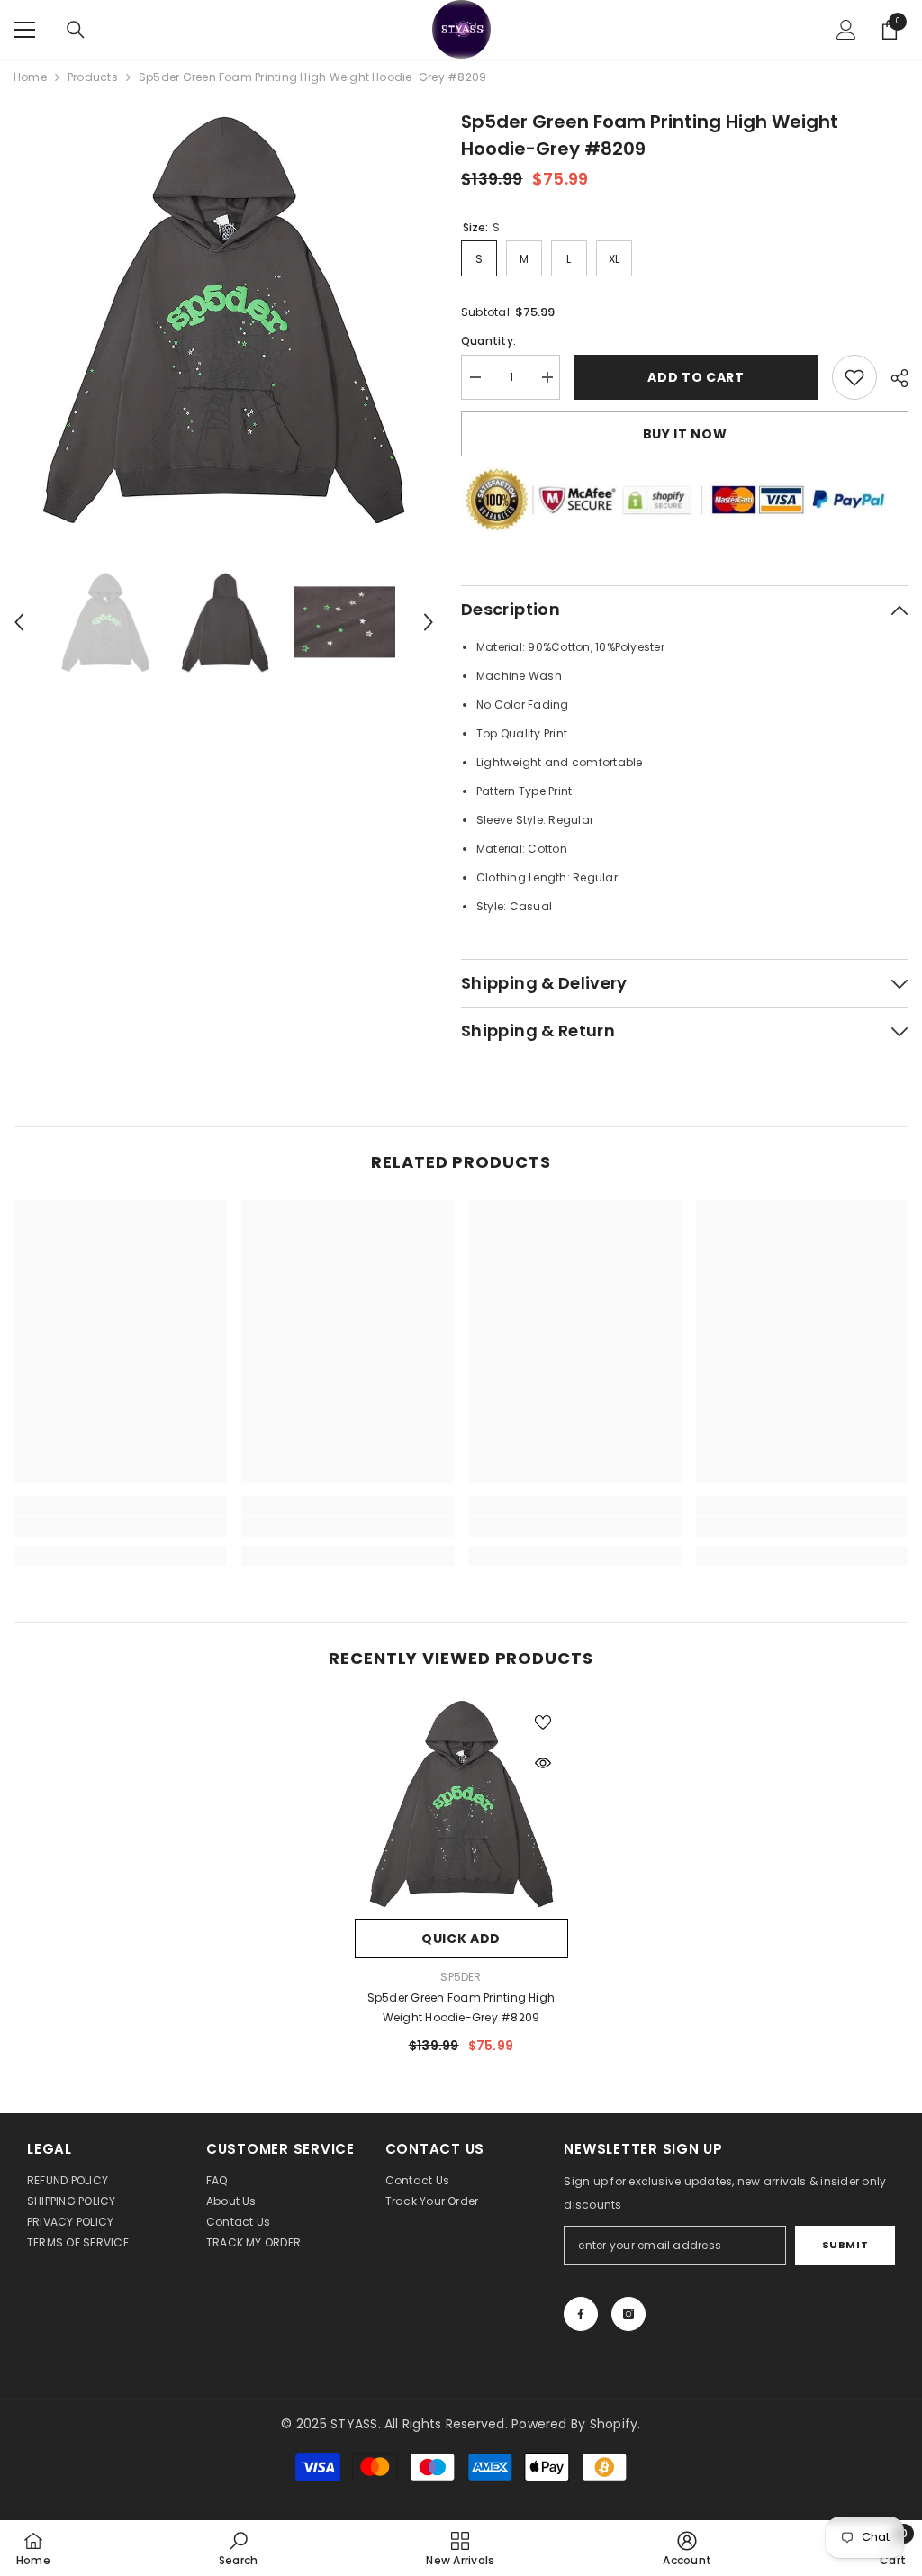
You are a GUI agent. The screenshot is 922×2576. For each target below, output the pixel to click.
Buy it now (685, 434)
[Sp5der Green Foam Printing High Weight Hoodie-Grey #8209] (461, 1803)
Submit (845, 2245)
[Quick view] (543, 1763)
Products (93, 77)
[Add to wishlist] (543, 1722)
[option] (224, 318)
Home (30, 77)
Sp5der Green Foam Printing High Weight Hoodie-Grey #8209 (461, 2007)
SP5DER (461, 1977)
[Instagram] (628, 2314)
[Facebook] (581, 2314)
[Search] (76, 30)
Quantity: (488, 341)
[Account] (846, 30)
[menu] (24, 30)
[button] (19, 622)
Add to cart (696, 377)
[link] (854, 377)
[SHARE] (893, 378)
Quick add (461, 1939)
